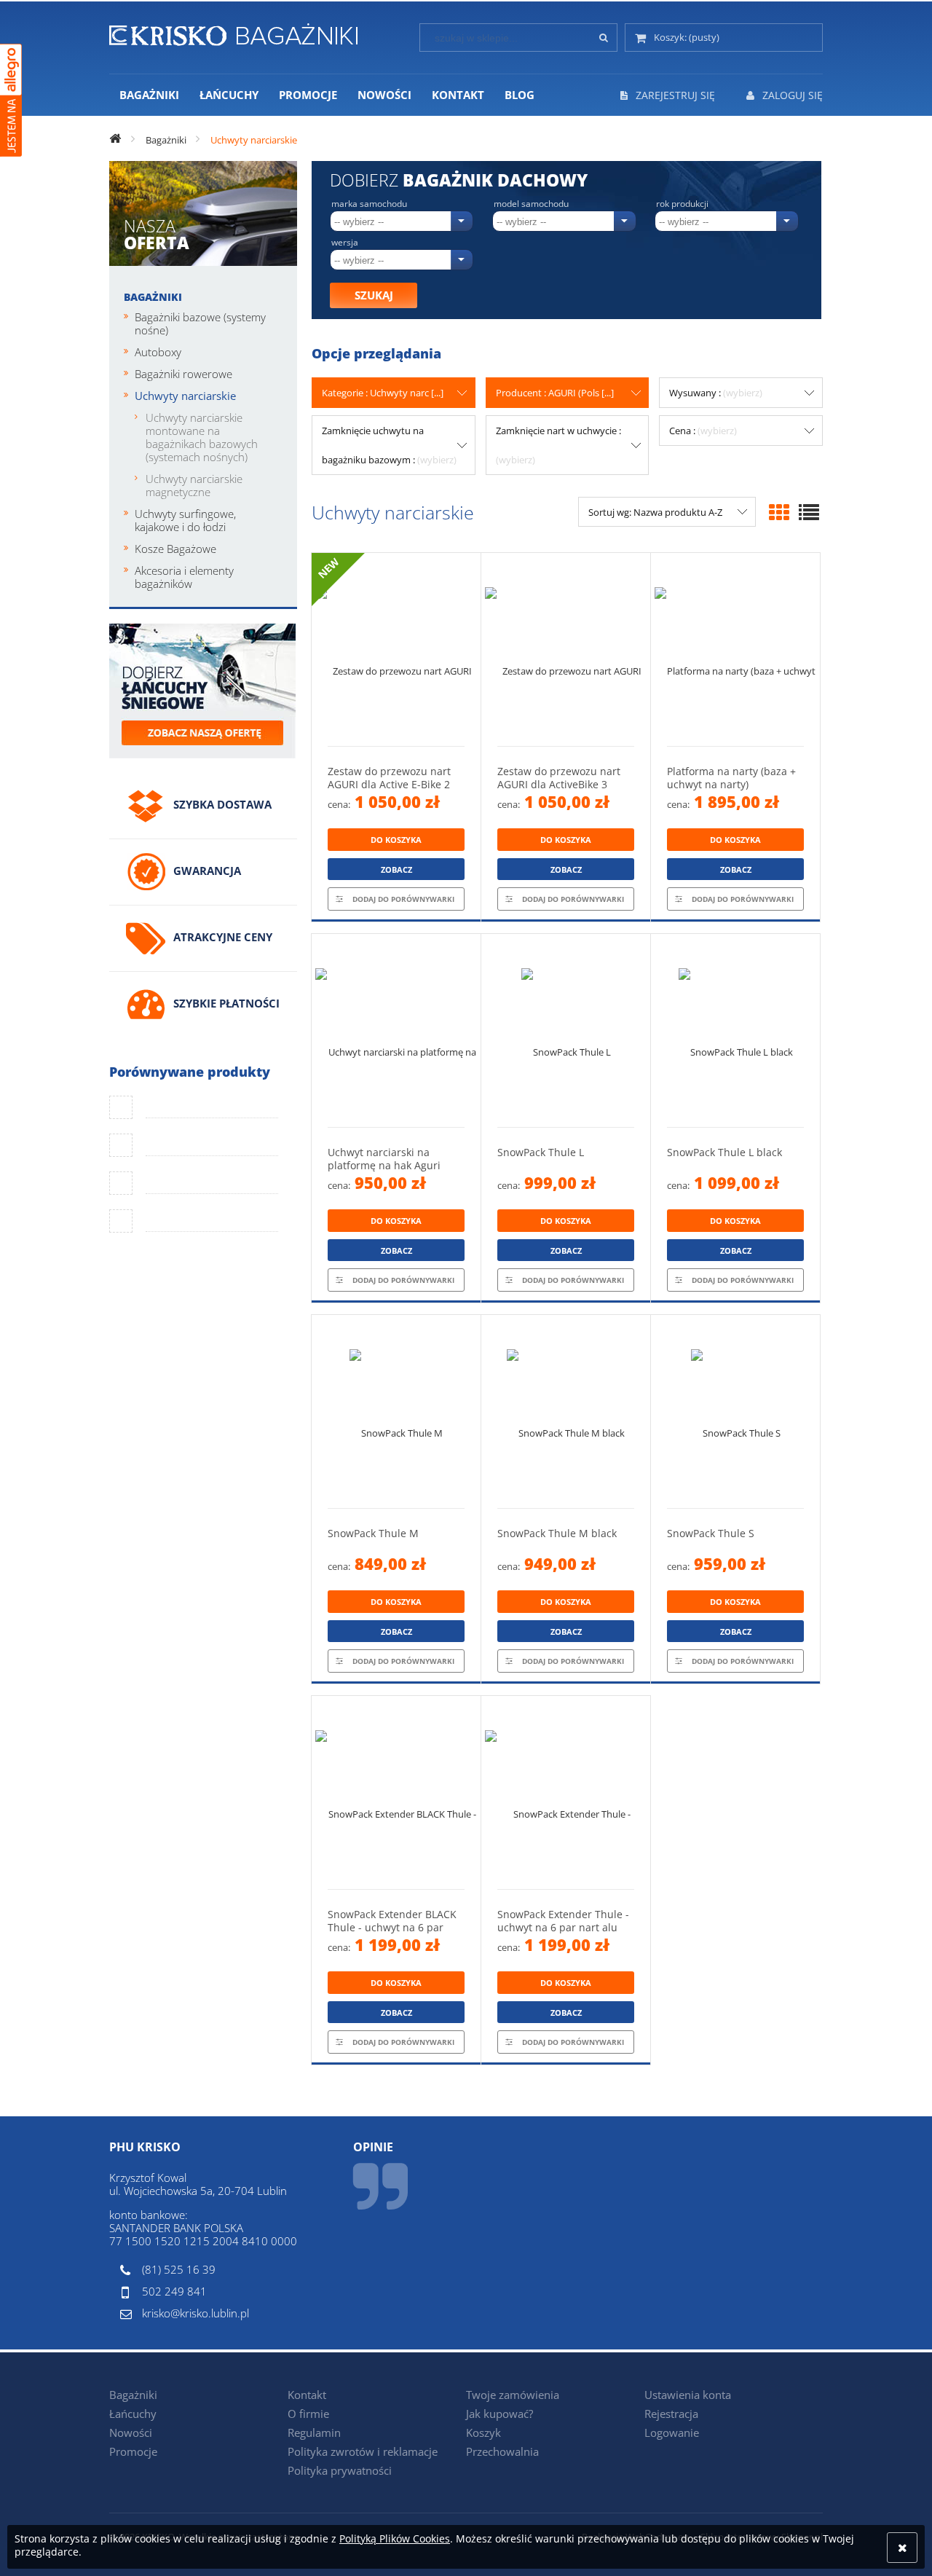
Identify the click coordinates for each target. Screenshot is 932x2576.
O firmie (308, 2414)
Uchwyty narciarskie (185, 396)
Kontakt (307, 2395)
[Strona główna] (233, 32)
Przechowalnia (502, 2451)
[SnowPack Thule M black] (566, 1411)
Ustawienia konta (688, 2395)
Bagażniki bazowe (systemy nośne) (200, 323)
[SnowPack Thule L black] (735, 1030)
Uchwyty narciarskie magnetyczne (194, 485)
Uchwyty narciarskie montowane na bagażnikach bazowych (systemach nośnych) (202, 437)
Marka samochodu (369, 204)
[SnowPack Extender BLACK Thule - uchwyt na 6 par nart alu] (396, 1792)
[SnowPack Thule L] (566, 1030)
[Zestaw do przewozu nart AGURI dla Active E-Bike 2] (396, 649)
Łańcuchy (133, 2414)
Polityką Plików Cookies (395, 2538)
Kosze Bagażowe (175, 549)
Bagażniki (153, 297)
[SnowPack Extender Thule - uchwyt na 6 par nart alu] (566, 1792)
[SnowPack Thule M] (396, 1411)
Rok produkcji (682, 204)
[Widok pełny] (809, 512)
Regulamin (314, 2432)
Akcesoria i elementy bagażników (184, 577)
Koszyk (483, 2432)
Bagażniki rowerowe (183, 374)
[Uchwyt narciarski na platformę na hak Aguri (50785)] (396, 1030)
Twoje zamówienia (513, 2395)
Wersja (345, 243)
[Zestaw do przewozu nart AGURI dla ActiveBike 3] (566, 649)
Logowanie (672, 2432)
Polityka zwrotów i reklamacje (363, 2451)
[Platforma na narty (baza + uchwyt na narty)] (735, 649)
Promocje (133, 2451)
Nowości (131, 2432)
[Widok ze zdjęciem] (779, 512)
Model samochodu (531, 204)
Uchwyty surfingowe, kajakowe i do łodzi (185, 520)
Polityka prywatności (340, 2470)
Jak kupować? (499, 2414)
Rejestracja (671, 2414)
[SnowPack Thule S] (735, 1411)
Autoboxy (158, 352)
